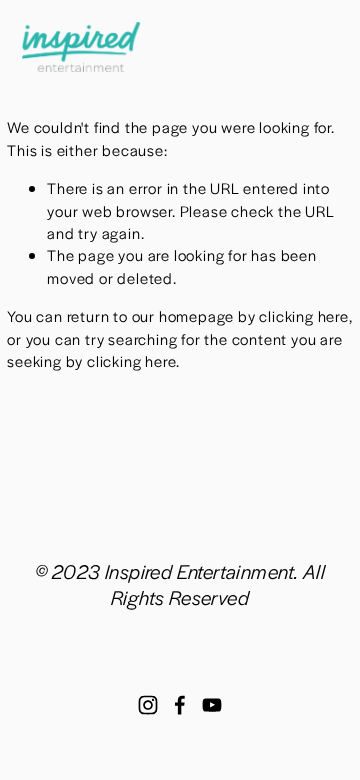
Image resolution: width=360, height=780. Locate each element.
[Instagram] (148, 705)
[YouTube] (212, 705)
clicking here (303, 315)
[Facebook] (180, 705)
